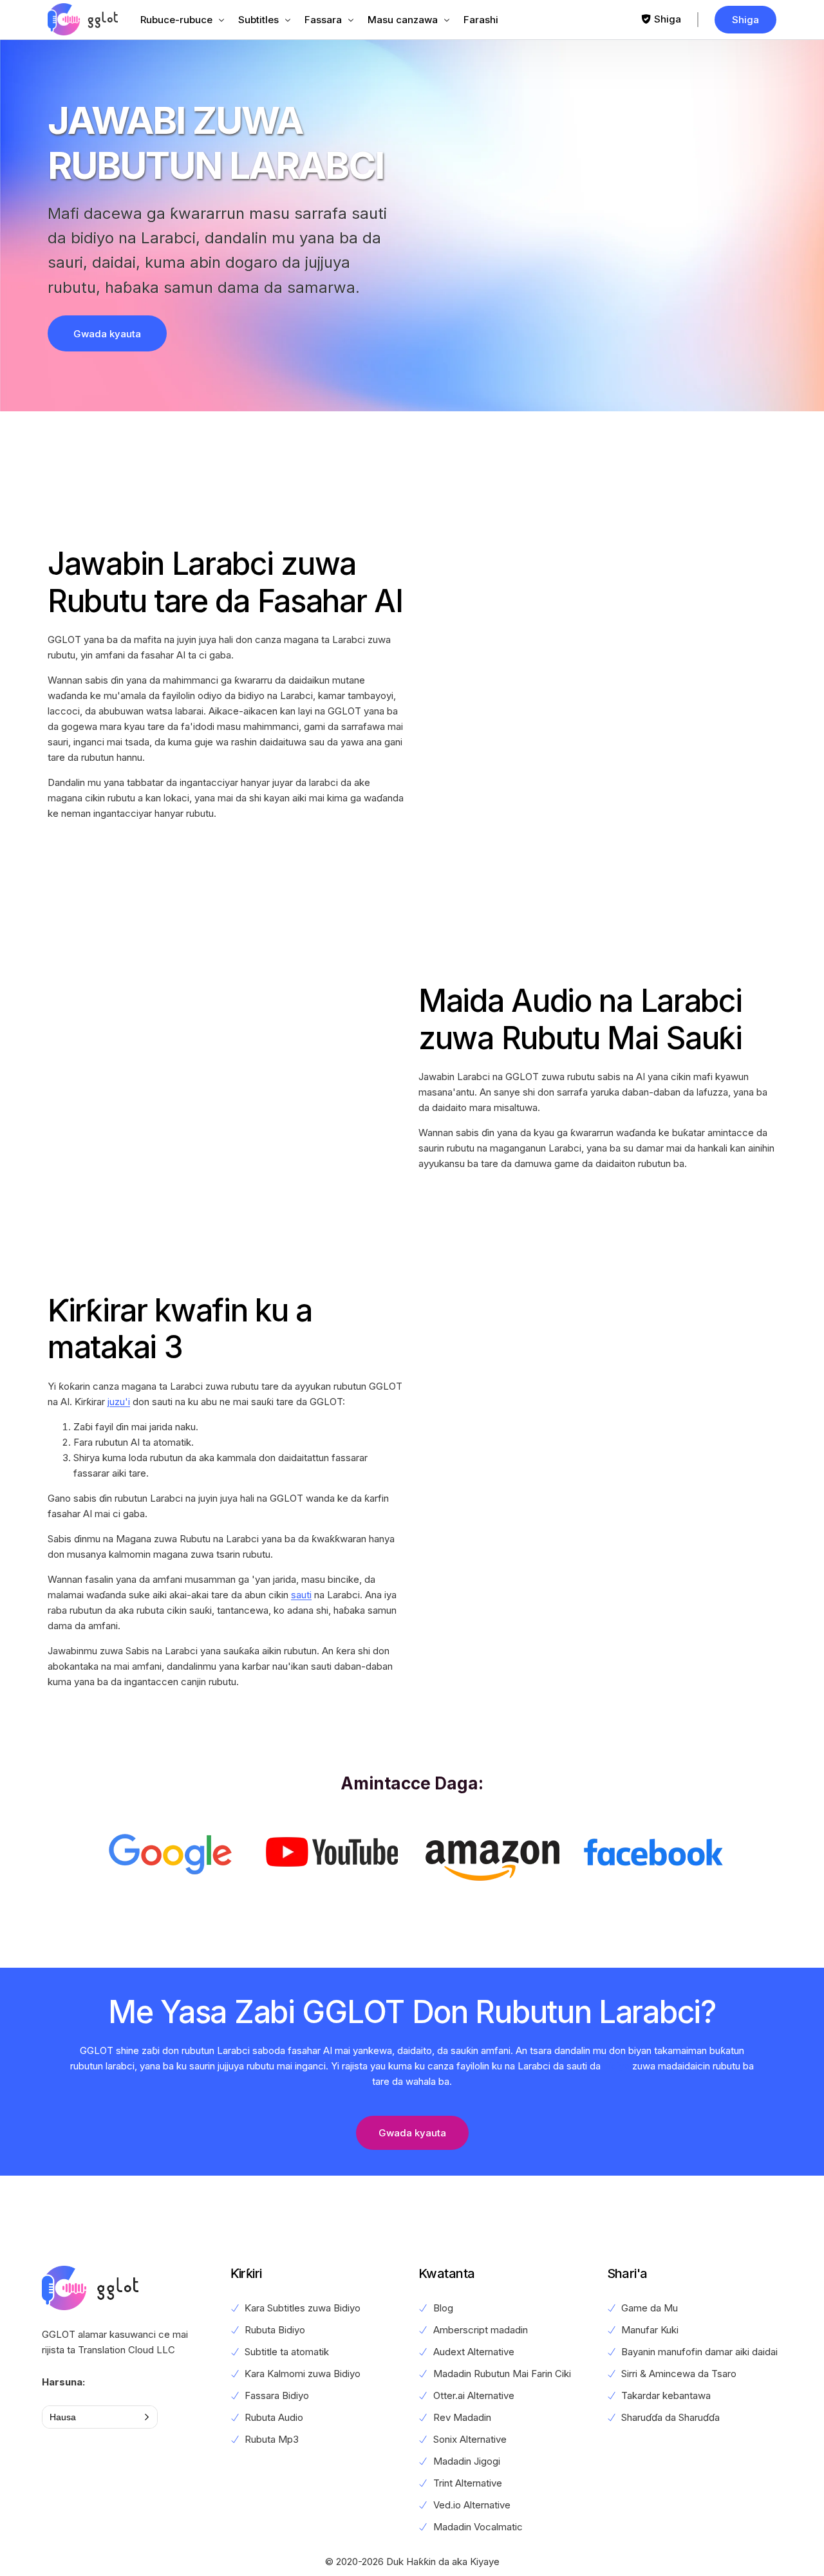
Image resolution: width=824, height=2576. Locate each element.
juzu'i (119, 1402)
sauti (301, 1595)
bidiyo (616, 2066)
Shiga (668, 19)
